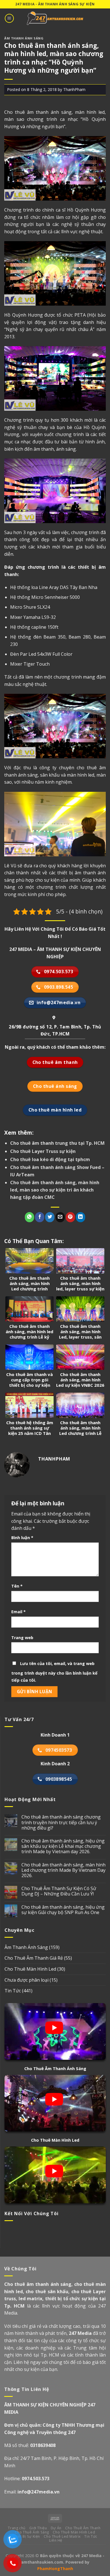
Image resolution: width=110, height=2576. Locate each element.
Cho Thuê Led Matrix (62, 2536)
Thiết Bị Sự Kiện (26, 2536)
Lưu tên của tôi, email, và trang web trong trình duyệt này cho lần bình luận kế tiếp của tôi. (54, 1672)
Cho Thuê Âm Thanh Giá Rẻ (34, 1958)
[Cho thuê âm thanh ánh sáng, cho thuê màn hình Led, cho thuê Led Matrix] (55, 18)
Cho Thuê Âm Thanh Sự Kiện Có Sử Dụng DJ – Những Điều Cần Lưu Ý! (59, 1891)
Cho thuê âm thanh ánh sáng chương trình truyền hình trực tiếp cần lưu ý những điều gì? (61, 1822)
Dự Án (56, 2528)
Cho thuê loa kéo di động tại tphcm (50, 1159)
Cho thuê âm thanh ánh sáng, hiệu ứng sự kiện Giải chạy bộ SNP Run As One (63, 1910)
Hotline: (27, 2479)
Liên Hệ (56, 2540)
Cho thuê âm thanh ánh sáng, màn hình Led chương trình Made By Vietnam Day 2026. (63, 1870)
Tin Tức (13, 1991)
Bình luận (22, 1538)
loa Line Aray (45, 587)
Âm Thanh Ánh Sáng (24, 38)
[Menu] (9, 18)
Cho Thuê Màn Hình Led (30, 1969)
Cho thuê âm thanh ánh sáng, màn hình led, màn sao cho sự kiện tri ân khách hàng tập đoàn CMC (55, 1190)
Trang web (22, 1638)
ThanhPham (74, 89)
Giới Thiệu (38, 2528)
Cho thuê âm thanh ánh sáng (38, 112)
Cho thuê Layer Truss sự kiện (43, 1151)
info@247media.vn (38, 2492)
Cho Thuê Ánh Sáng (32, 2532)
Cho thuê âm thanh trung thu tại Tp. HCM (57, 1143)
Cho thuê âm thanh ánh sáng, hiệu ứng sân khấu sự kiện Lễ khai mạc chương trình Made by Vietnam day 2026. (63, 1846)
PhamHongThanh (55, 2569)
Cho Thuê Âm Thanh (83, 2528)
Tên (17, 1586)
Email (18, 1612)
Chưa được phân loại (27, 1980)
